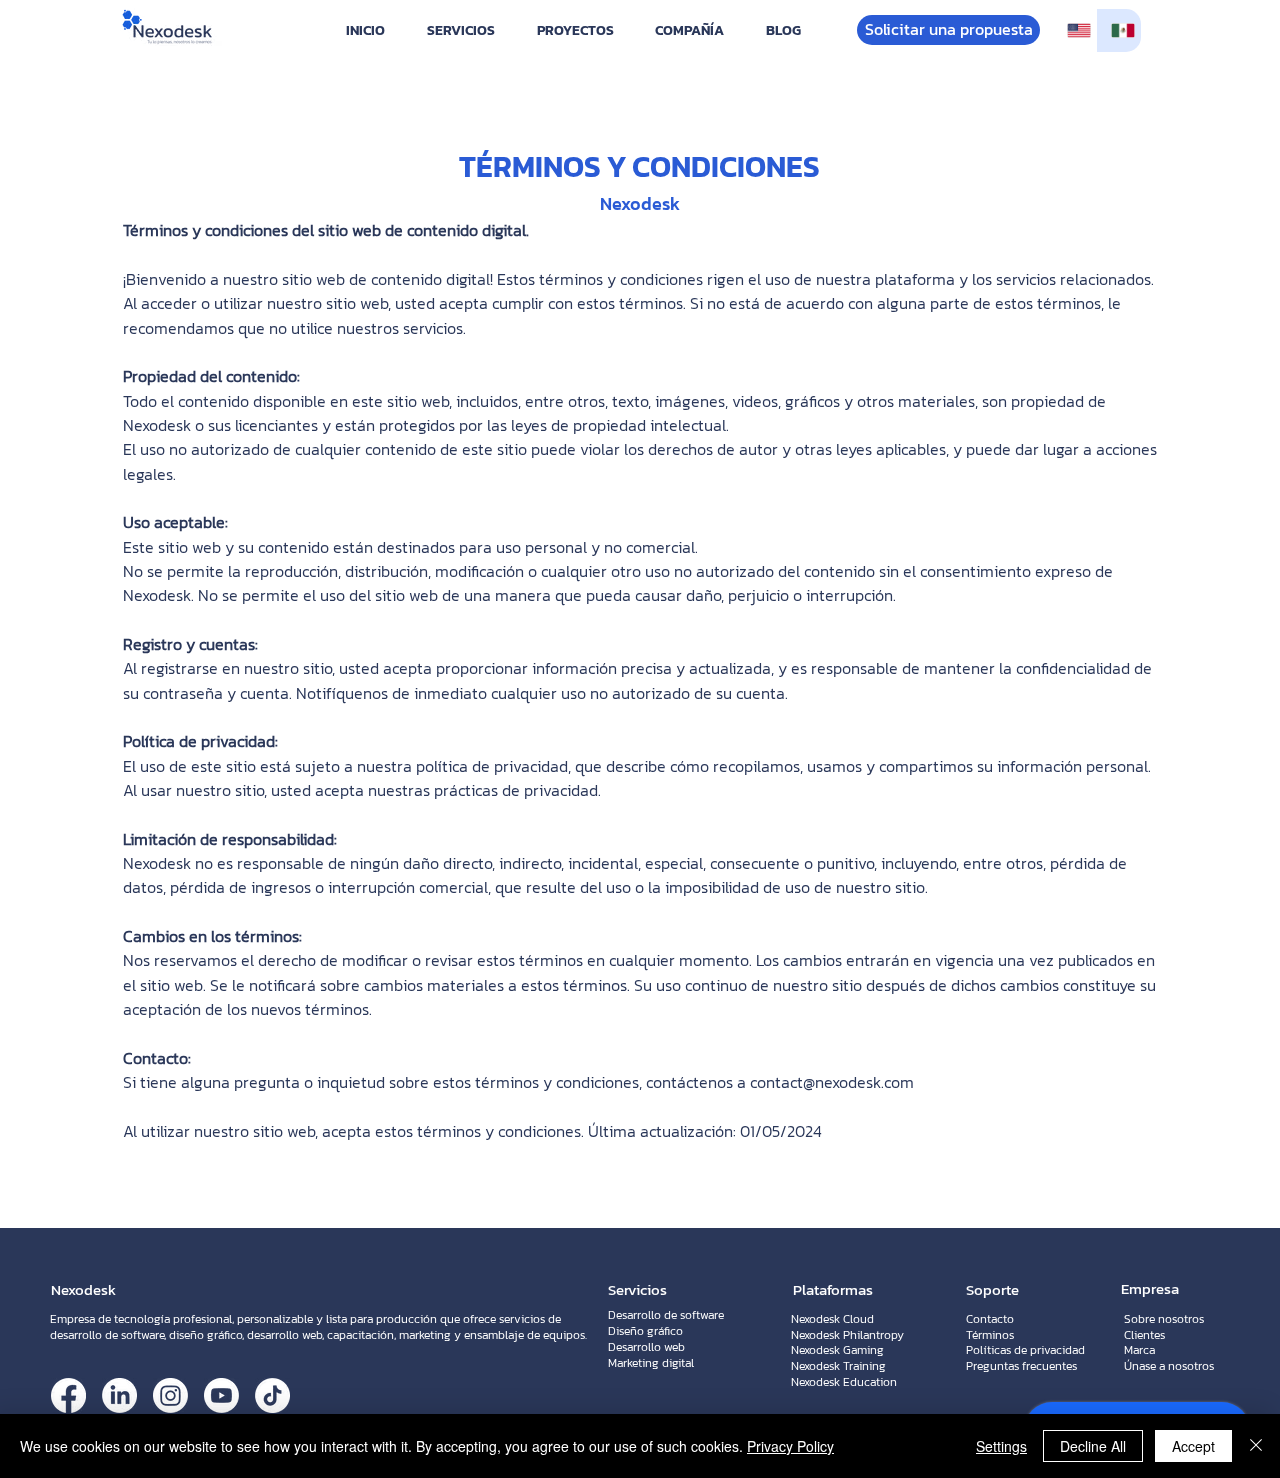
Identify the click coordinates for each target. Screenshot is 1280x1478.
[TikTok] (272, 1395)
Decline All (1093, 1446)
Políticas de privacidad (1025, 1350)
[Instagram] (170, 1395)
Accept (1193, 1446)
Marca (1139, 1350)
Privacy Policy (790, 1446)
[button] (461, 30)
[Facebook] (68, 1395)
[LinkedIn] (119, 1395)
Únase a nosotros (1169, 1366)
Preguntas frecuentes (1021, 1366)
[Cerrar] (1256, 1446)
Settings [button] (1001, 1446)
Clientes (1144, 1335)
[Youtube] (221, 1395)
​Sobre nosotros (1164, 1319)
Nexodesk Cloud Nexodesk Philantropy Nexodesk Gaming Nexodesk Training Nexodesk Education (847, 1350)
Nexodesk (83, 1289)
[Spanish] (1118, 30)
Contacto (990, 1319)
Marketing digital (651, 1363)
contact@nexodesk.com (832, 1082)
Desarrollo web (646, 1347)
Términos (990, 1335)
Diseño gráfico (645, 1331)
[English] (1075, 30)
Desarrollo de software (666, 1315)
